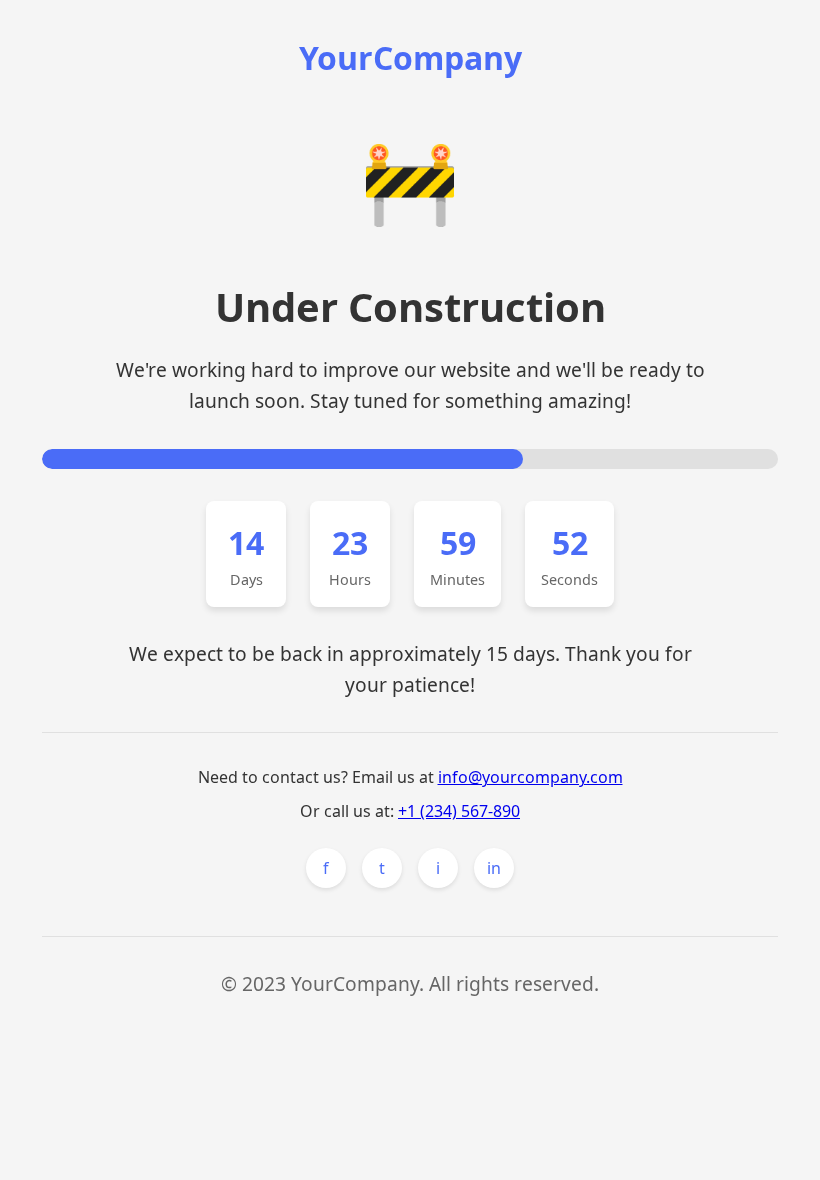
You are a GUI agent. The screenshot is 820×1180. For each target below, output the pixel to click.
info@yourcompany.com (530, 777)
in (494, 868)
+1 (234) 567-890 (459, 811)
